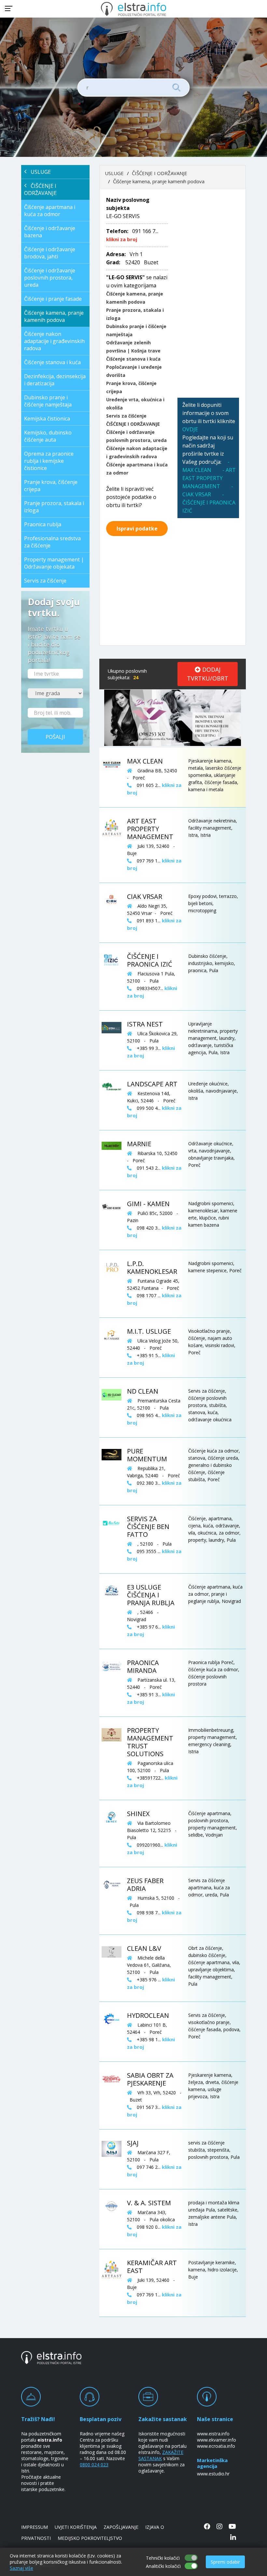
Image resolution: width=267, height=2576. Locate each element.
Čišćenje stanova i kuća (52, 362)
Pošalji (55, 737)
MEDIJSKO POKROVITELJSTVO (90, 2538)
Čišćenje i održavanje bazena (50, 232)
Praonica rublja (43, 524)
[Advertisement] (208, 294)
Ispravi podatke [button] (137, 529)
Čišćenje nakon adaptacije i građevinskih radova (54, 341)
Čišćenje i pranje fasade (53, 299)
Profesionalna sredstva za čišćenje (52, 542)
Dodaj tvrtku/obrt (208, 674)
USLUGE (39, 172)
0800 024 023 (94, 2465)
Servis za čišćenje (45, 581)
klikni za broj (122, 239)
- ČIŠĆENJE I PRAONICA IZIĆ (209, 503)
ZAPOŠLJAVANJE (121, 2527)
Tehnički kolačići (163, 2558)
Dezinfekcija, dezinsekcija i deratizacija (55, 380)
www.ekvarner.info (217, 2440)
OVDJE (190, 429)
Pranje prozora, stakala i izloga (54, 507)
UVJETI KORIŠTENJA (76, 2527)
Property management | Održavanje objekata (54, 563)
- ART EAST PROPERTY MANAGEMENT (209, 478)
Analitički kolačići (163, 2566)
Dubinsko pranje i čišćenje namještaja (48, 401)
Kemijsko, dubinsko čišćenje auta (48, 436)
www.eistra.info (213, 2434)
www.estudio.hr (213, 2474)
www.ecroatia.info (216, 2446)
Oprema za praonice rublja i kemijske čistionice (49, 461)
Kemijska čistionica (47, 419)
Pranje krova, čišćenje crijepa (51, 486)
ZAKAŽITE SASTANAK (161, 2455)
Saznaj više (21, 2568)
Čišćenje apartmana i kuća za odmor (50, 211)
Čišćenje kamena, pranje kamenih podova (54, 316)
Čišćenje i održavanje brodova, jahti (50, 253)
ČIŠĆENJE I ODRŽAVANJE (40, 189)
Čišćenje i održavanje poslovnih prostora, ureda (50, 278)
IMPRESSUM (35, 2527)
